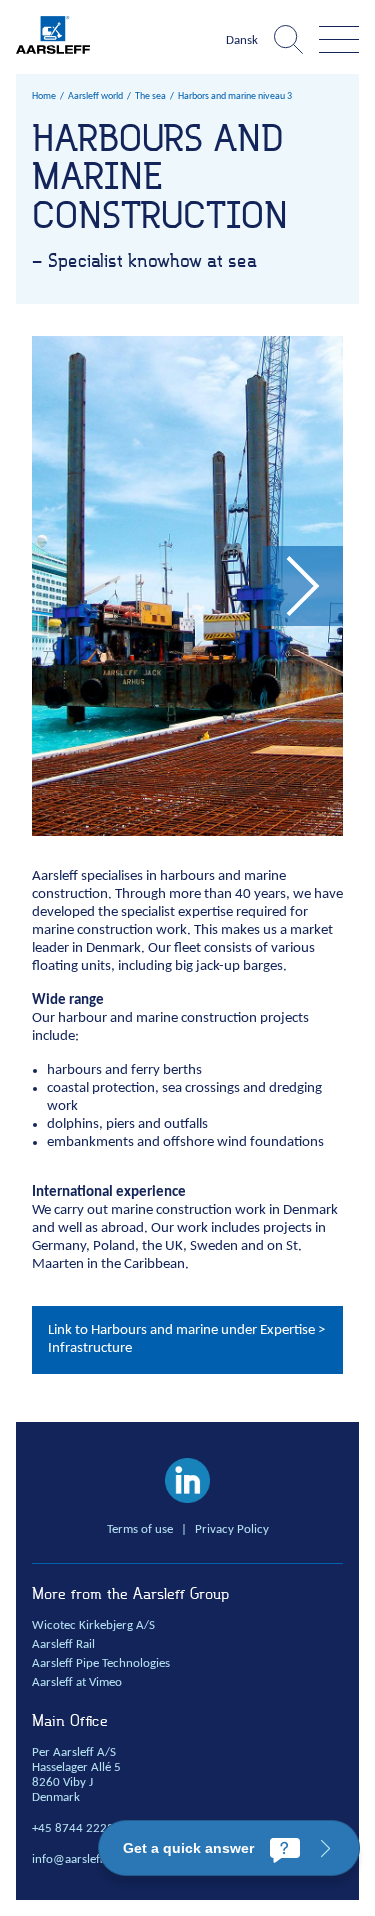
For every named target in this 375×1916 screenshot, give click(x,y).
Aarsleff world (95, 96)
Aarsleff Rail (63, 1645)
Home (44, 96)
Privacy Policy (232, 1530)
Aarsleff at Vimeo (77, 1683)
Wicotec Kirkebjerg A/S (93, 1626)
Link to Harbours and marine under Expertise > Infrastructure (186, 1339)
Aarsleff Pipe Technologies (101, 1664)
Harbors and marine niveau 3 (235, 96)
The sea (150, 96)
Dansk (242, 41)
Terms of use (140, 1530)
